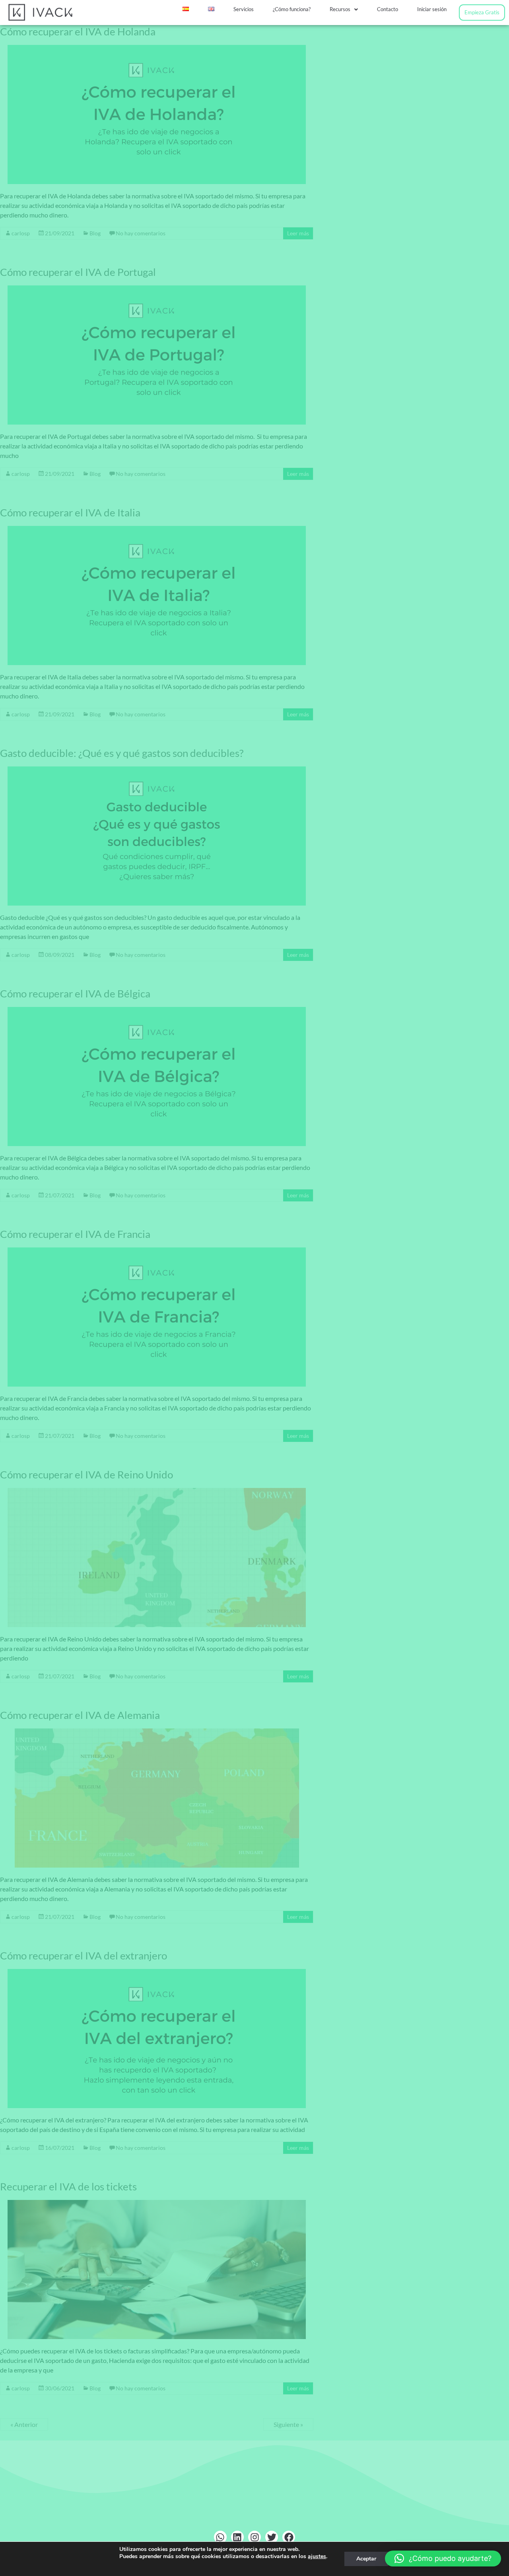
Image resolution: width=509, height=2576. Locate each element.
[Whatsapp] (220, 2537)
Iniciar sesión (432, 9)
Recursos (340, 9)
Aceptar (366, 2559)
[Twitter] (272, 2537)
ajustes (317, 2557)
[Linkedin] (237, 2537)
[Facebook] (289, 2537)
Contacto (388, 9)
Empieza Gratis (482, 12)
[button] (344, 9)
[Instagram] (254, 2537)
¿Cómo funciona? (292, 9)
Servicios (244, 9)
